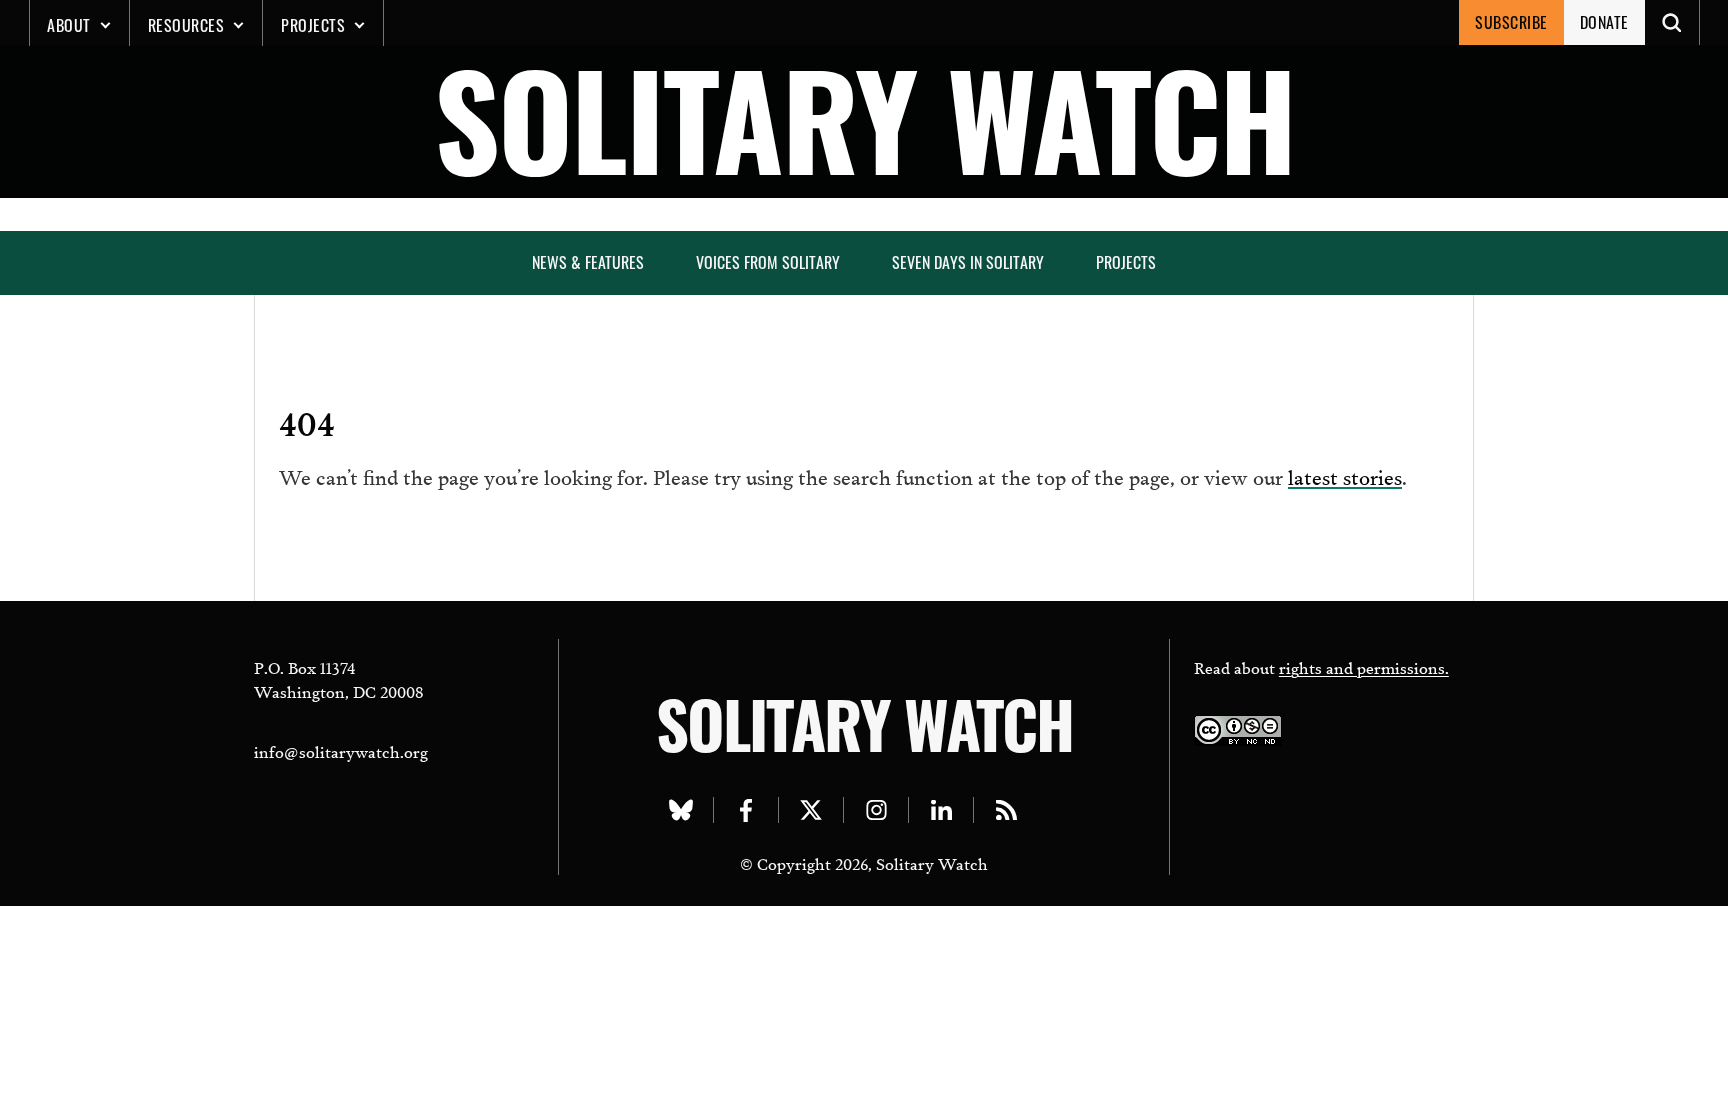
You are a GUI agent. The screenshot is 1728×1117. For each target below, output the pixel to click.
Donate (1604, 22)
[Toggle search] (1672, 22)
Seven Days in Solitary (968, 262)
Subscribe (1511, 22)
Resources (186, 25)
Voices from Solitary (768, 262)
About (69, 25)
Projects (313, 25)
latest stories (1345, 475)
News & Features (588, 262)
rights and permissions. (1364, 666)
